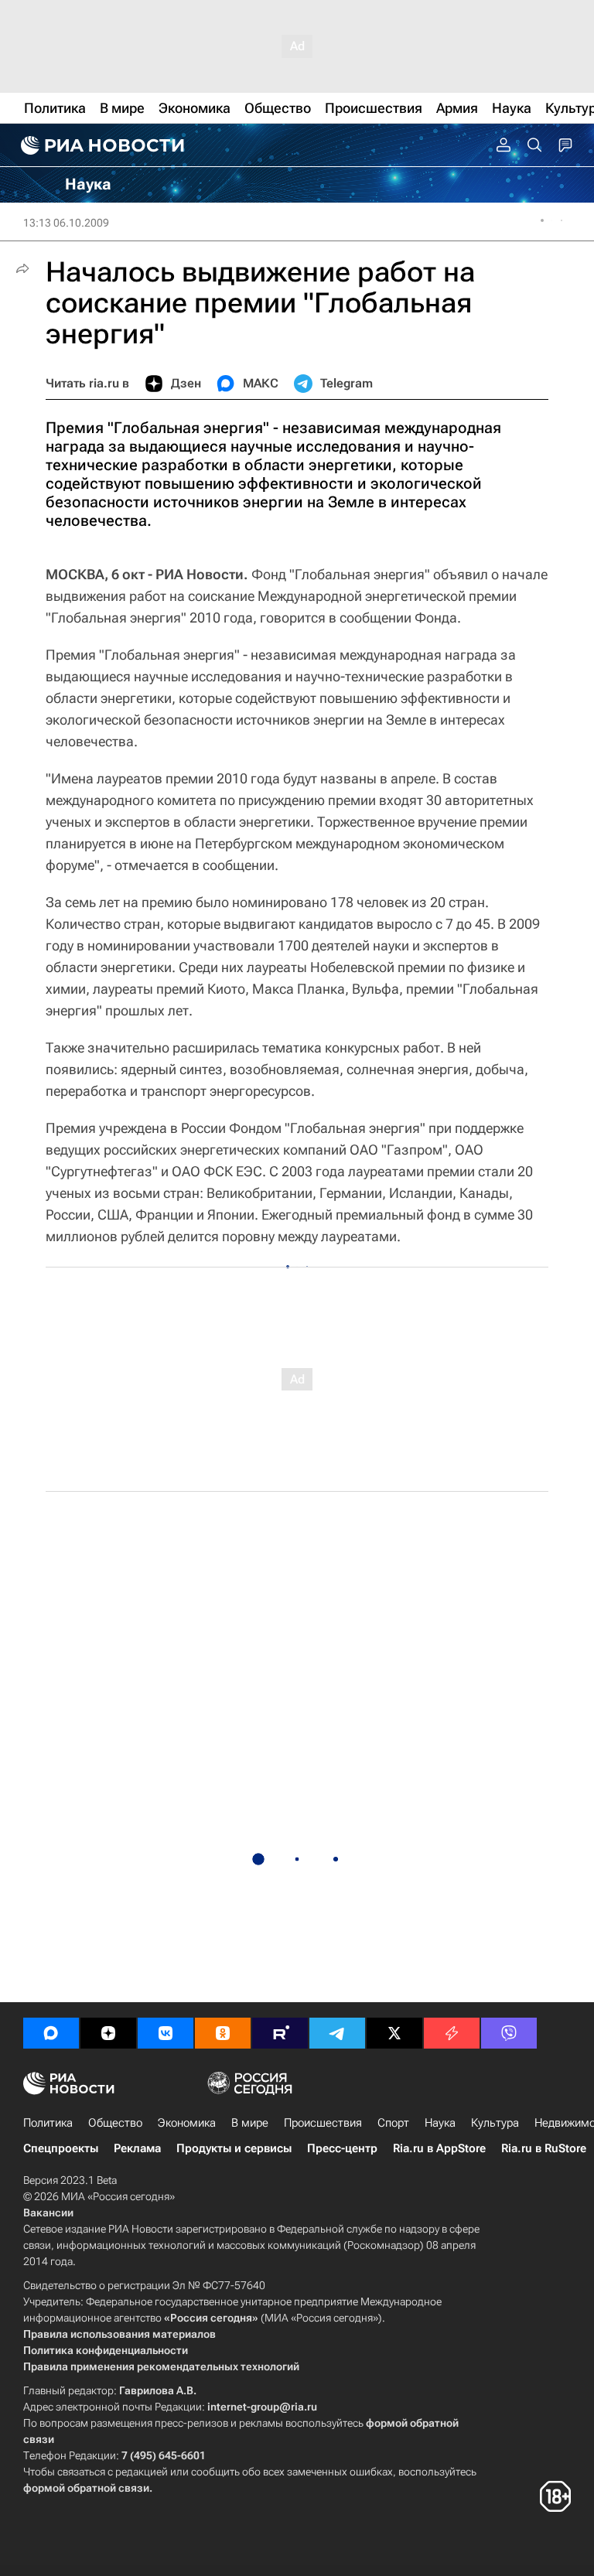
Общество (115, 2123)
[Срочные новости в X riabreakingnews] (452, 2033)
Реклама (137, 2148)
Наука (440, 2123)
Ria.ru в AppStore (439, 2148)
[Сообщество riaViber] (509, 2033)
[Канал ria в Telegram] (337, 2033)
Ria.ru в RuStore (544, 2148)
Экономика (187, 2123)
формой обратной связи (86, 2488)
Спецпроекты (61, 2148)
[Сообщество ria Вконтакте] (166, 2033)
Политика (48, 2123)
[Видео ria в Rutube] (280, 2033)
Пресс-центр (342, 2148)
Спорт (393, 2123)
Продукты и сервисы (234, 2148)
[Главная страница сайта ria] (101, 145)
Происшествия (323, 2123)
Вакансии (48, 2213)
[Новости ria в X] (394, 2033)
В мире (250, 2123)
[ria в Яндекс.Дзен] (108, 2033)
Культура (495, 2123)
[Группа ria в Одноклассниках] (223, 2033)
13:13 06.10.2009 (66, 223)
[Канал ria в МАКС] (51, 2033)
